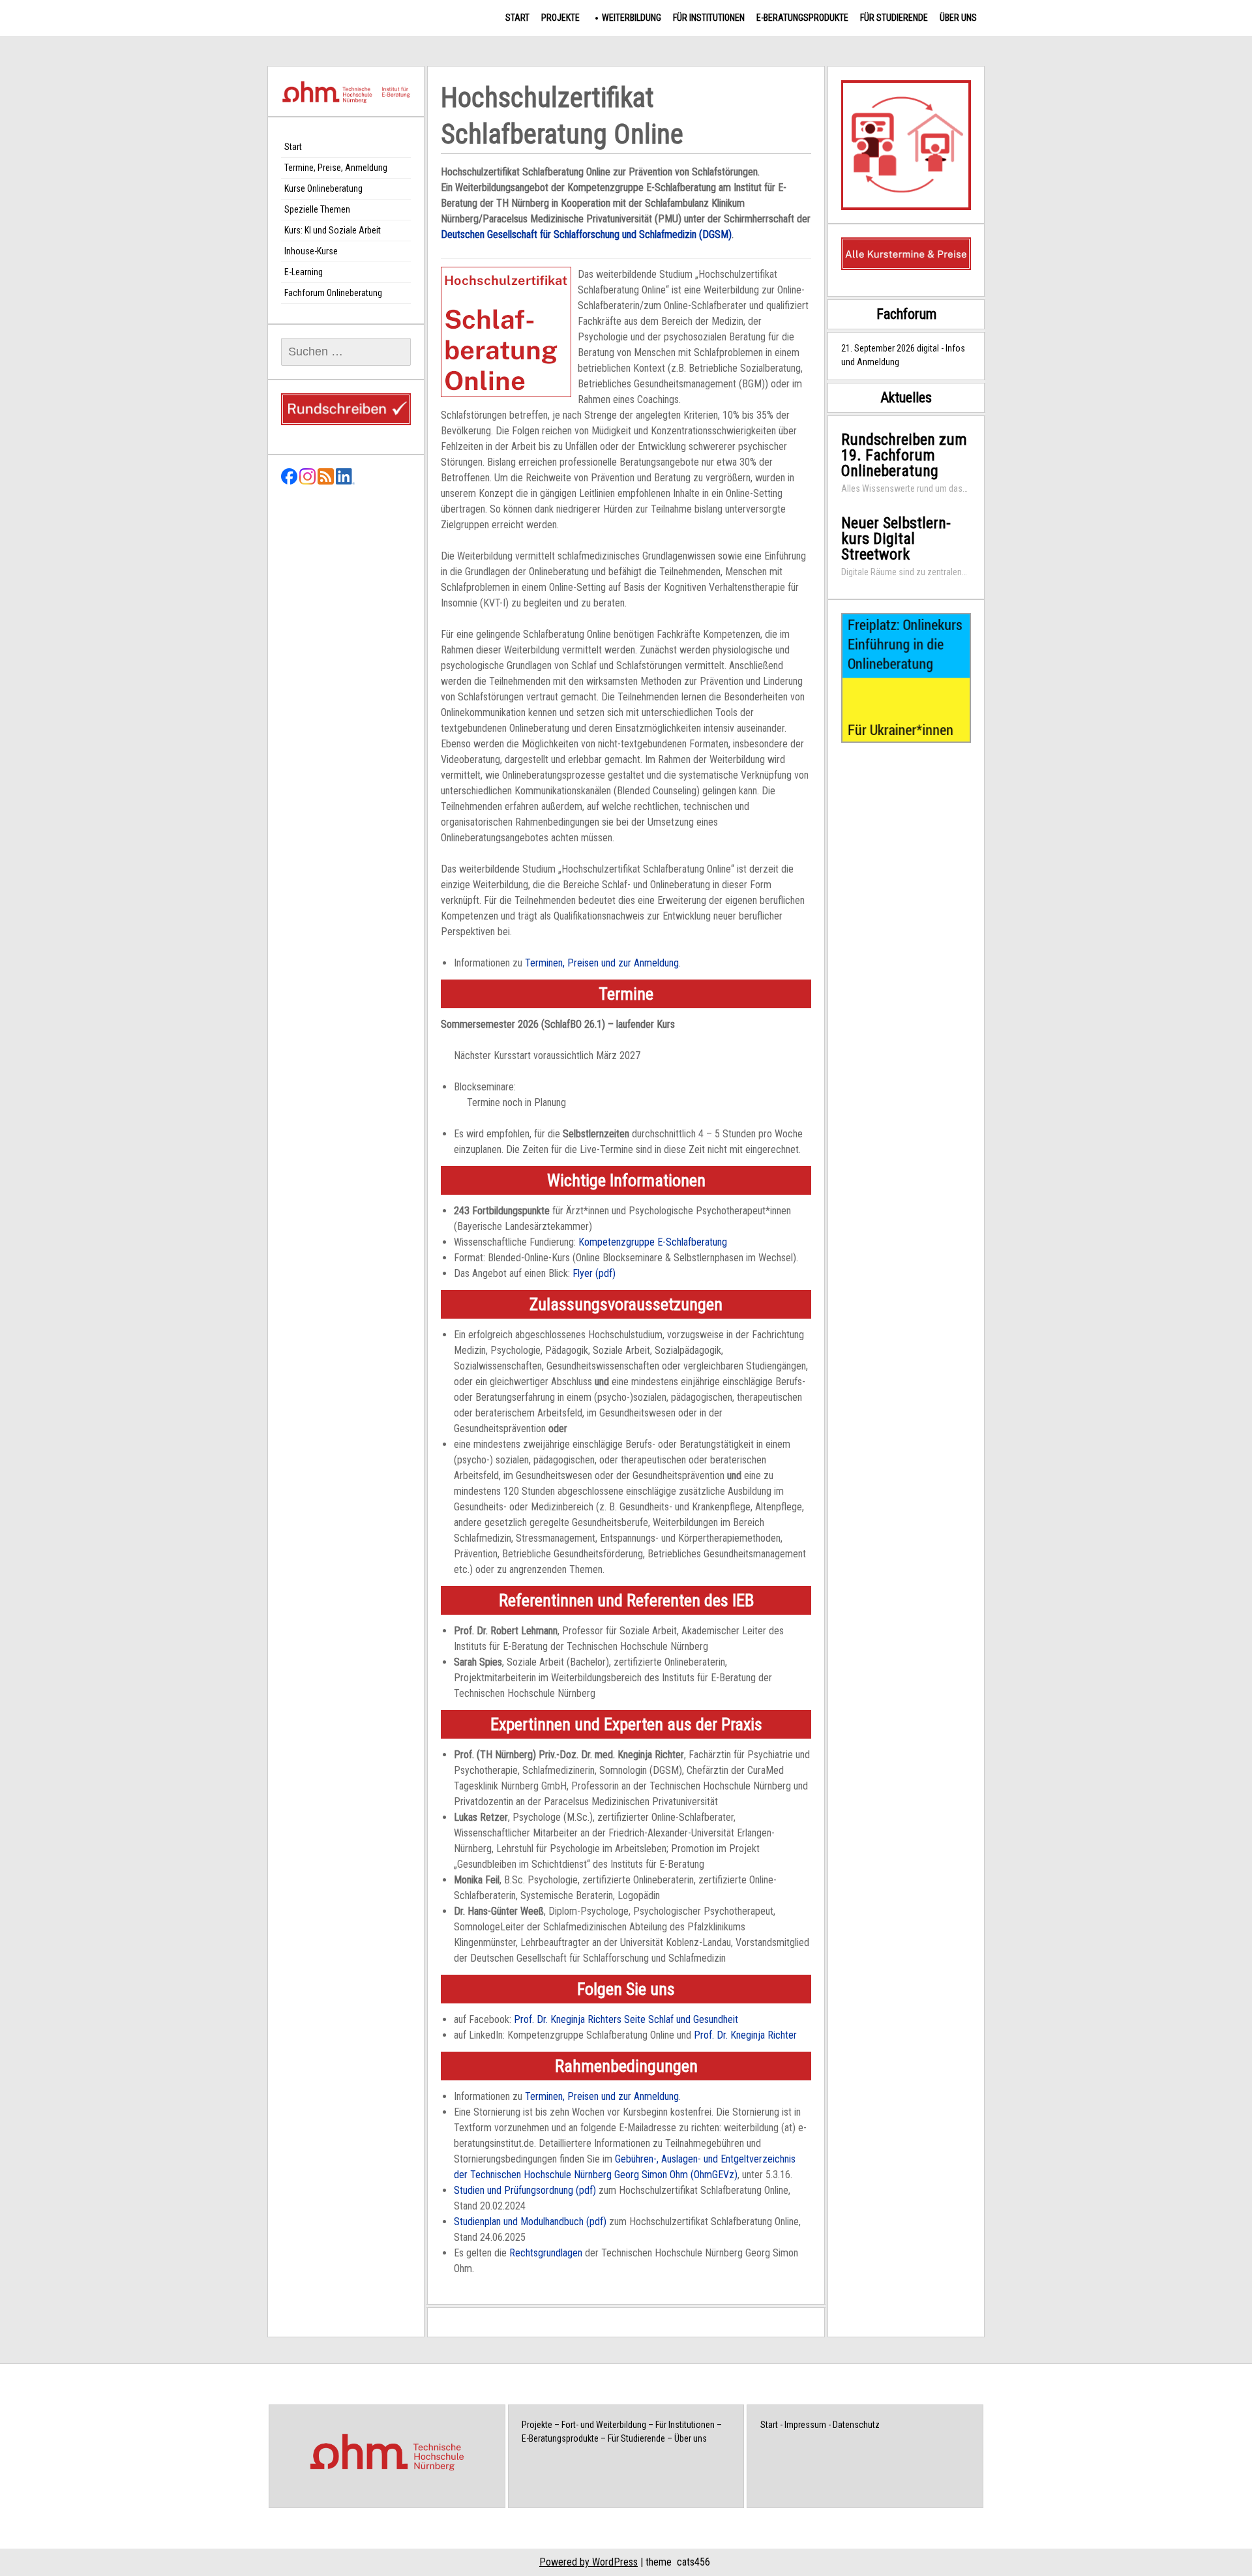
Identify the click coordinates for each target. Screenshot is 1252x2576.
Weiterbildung (632, 18)
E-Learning (304, 272)
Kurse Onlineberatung (323, 188)
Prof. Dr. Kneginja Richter (745, 2035)
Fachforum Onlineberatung (333, 293)
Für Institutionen (709, 18)
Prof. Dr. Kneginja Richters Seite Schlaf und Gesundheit (626, 2019)
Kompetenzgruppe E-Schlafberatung (653, 1242)
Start (517, 18)
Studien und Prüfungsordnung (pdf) (525, 2190)
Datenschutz (856, 2425)
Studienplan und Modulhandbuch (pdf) (530, 2222)
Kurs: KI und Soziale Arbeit (333, 230)
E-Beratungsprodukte (802, 18)
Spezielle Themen (317, 209)
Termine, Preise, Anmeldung (336, 168)
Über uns (958, 18)
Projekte (560, 18)
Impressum (805, 2425)
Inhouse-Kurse (311, 251)
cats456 (693, 2562)
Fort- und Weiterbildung (604, 2425)
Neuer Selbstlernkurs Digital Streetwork (896, 539)
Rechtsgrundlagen (546, 2253)
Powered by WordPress (589, 2562)
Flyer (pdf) (594, 1273)
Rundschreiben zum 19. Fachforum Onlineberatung (904, 455)
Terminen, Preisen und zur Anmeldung (602, 963)
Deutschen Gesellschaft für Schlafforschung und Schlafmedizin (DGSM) (586, 234)
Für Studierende (894, 18)
